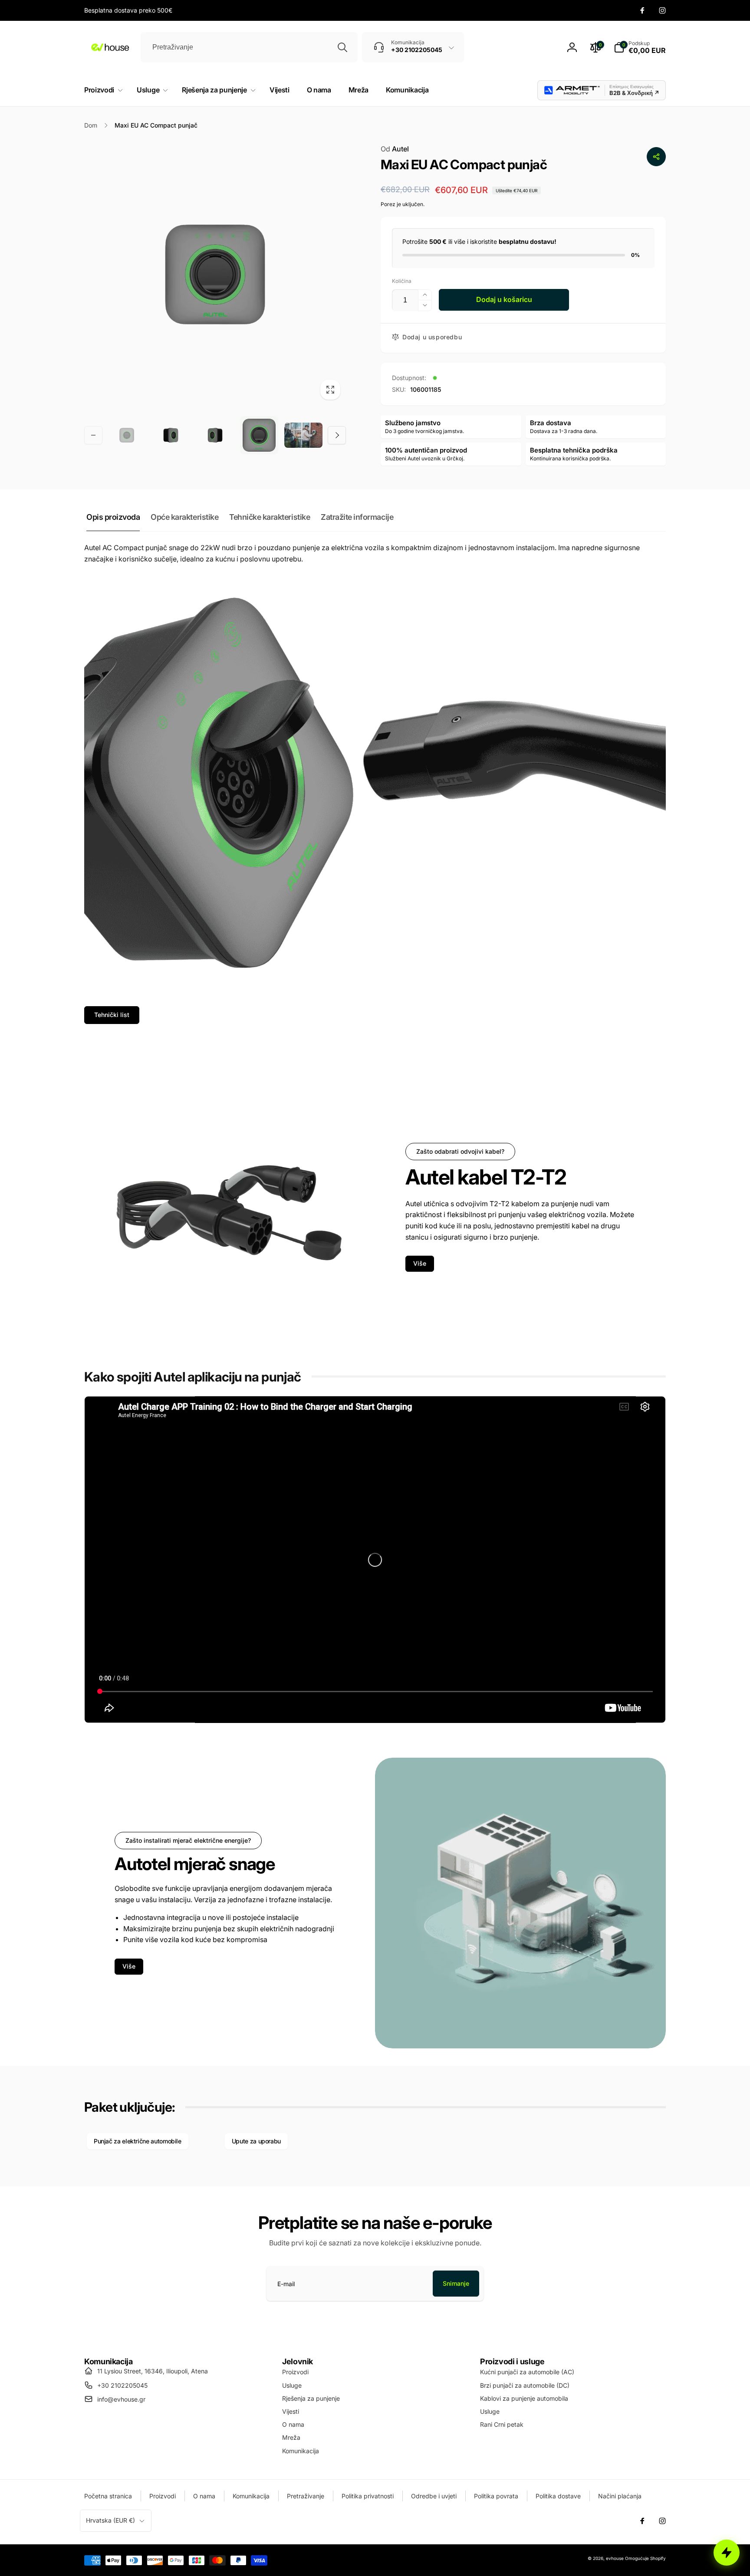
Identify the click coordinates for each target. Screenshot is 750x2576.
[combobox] (249, 47)
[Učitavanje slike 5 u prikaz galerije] (303, 435)
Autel (395, 149)
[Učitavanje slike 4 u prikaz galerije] (259, 435)
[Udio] (656, 157)
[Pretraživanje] (342, 47)
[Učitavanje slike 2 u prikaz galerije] (171, 435)
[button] (640, 47)
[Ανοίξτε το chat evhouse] (727, 2553)
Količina (402, 281)
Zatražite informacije (357, 517)
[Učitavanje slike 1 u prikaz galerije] (127, 435)
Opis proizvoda (113, 517)
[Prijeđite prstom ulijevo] (93, 435)
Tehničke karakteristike (270, 517)
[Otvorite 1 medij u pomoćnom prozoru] (215, 274)
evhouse (615, 2558)
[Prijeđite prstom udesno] (337, 435)
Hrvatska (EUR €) (110, 2520)
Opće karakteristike (184, 517)
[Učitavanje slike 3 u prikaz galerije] (215, 435)
